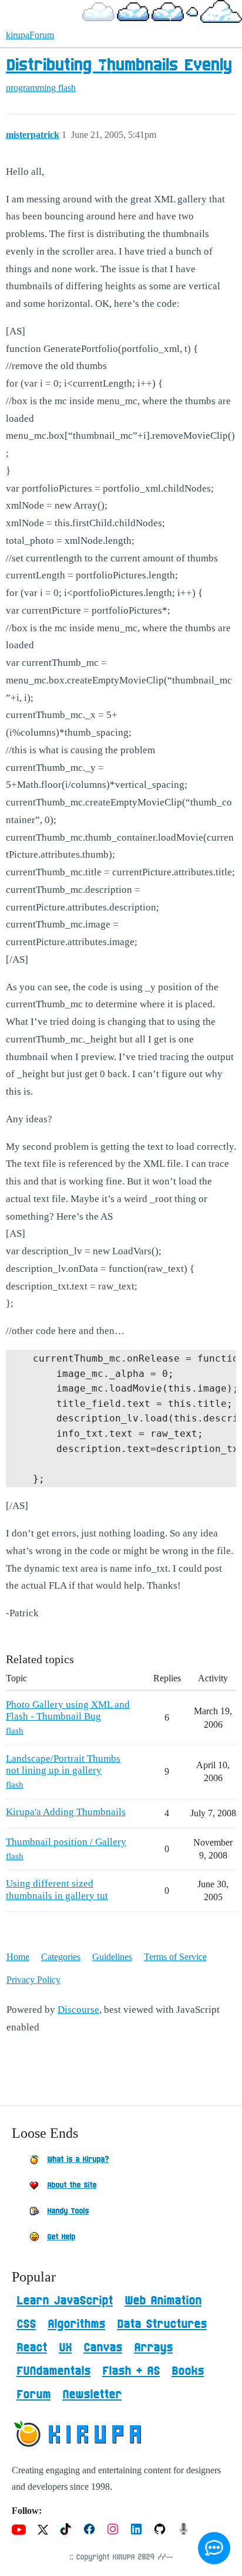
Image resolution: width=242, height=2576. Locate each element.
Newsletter (92, 2395)
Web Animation (163, 2301)
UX (65, 2348)
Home (18, 1957)
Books (188, 2371)
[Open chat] (214, 2548)
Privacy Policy (33, 1980)
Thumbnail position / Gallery (66, 1842)
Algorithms (76, 2324)
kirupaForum (30, 35)
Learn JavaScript (65, 2301)
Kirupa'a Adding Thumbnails (66, 1812)
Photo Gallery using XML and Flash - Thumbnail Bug (68, 1710)
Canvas (103, 2348)
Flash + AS (131, 2371)
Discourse (78, 2010)
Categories (61, 1957)
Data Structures (162, 2324)
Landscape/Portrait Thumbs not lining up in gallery (63, 1764)
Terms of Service (175, 1957)
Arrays (153, 2348)
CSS (26, 2324)
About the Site (72, 2185)
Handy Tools (68, 2211)
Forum (33, 2395)
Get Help (61, 2237)
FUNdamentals (53, 2371)
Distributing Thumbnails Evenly (119, 66)
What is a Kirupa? (78, 2159)
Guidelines (112, 1957)
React (32, 2348)
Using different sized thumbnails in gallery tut (57, 1889)
